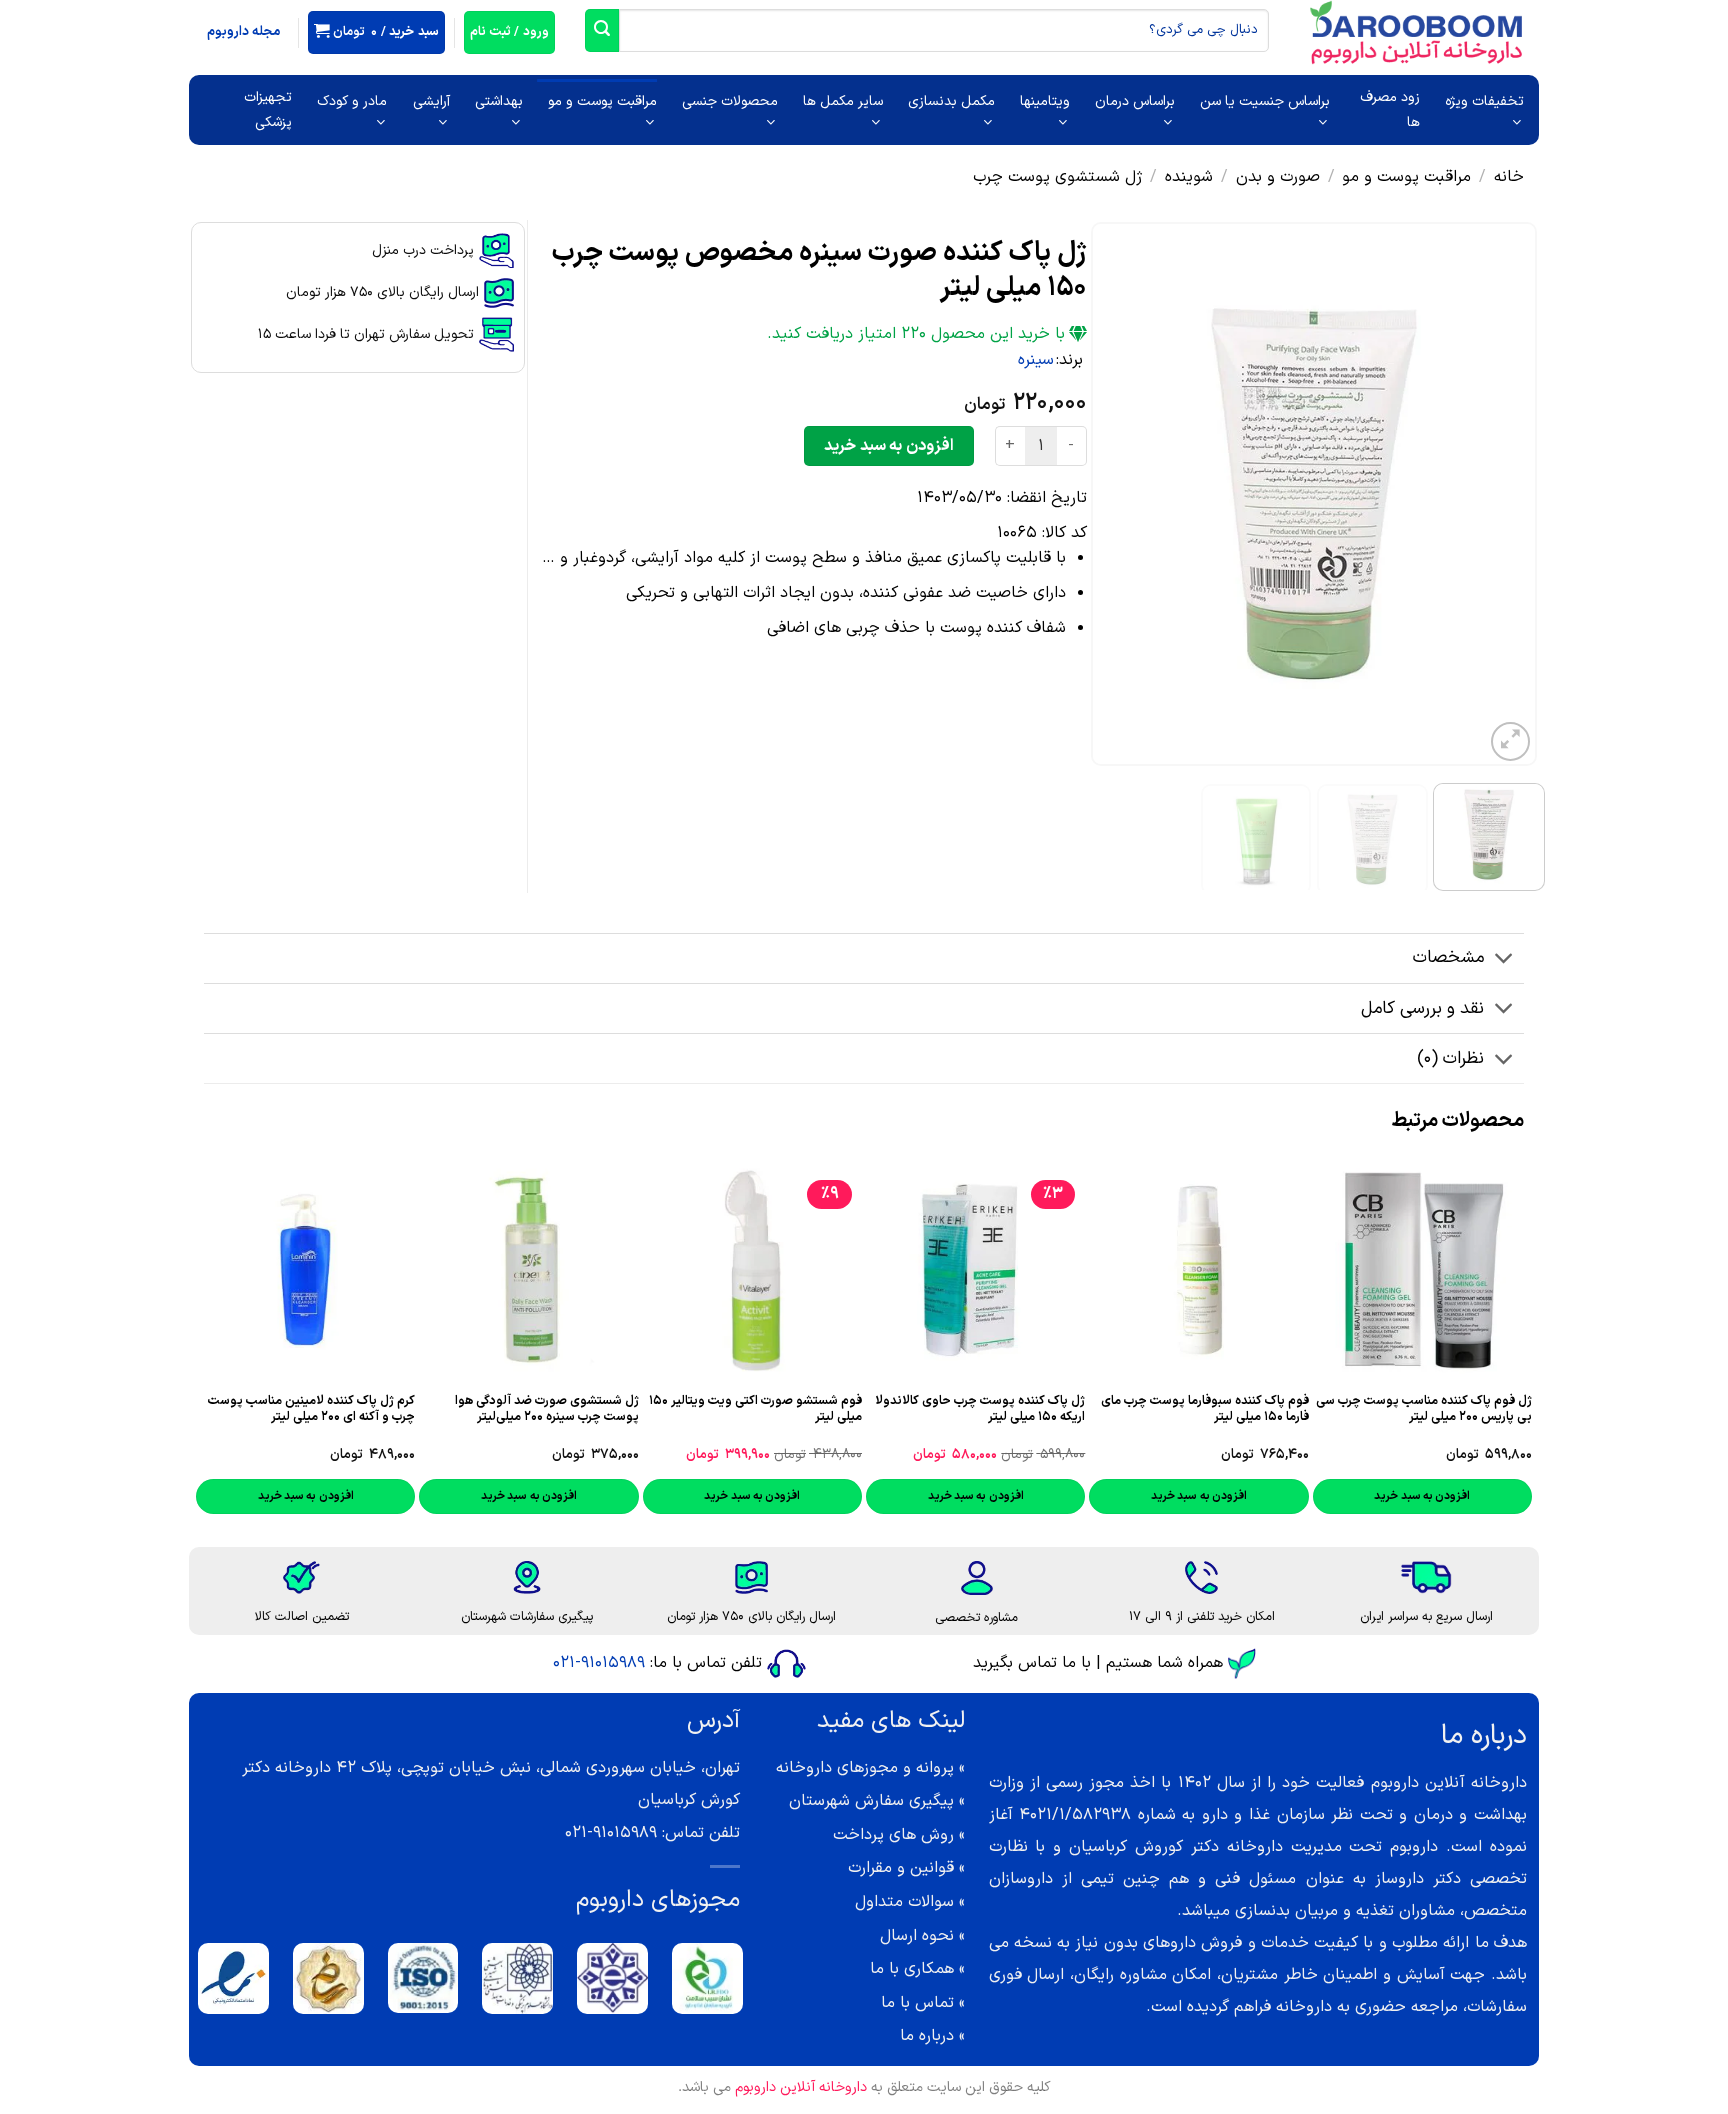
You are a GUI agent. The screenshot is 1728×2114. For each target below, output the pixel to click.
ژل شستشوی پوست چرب (1058, 177)
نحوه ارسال (917, 1936)
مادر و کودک (352, 101)
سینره (1036, 360)
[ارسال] (602, 30)
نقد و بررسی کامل (1422, 1008)
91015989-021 (599, 1663)
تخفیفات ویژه (1484, 101)
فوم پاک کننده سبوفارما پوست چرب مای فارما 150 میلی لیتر (1204, 1409)
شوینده (1189, 177)
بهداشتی (499, 101)
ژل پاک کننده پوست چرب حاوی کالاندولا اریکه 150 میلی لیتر (980, 1409)
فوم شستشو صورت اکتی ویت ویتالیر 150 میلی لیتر (755, 1409)
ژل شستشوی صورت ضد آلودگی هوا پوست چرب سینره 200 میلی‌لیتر (546, 1409)
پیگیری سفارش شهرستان (871, 1801)
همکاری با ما (912, 1969)
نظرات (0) (1450, 1058)
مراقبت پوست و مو (602, 101)
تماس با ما (917, 2003)
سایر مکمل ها (843, 101)
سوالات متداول (904, 1902)
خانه (1509, 177)
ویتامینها (1045, 101)
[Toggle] (1504, 960)
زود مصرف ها (1390, 110)
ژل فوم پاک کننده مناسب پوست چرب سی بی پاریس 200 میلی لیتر (1424, 1409)
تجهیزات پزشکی (268, 110)
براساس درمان (1135, 101)
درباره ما (927, 2036)
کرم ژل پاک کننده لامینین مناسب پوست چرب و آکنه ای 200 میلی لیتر (311, 1409)
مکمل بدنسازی (951, 101)
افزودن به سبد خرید (888, 446)
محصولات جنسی (730, 101)
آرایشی (431, 101)
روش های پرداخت (893, 1835)
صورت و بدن (1278, 177)
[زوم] (1510, 741)
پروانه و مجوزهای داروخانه (865, 1768)
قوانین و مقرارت (901, 1868)
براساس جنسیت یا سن (1265, 101)
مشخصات (1448, 957)
